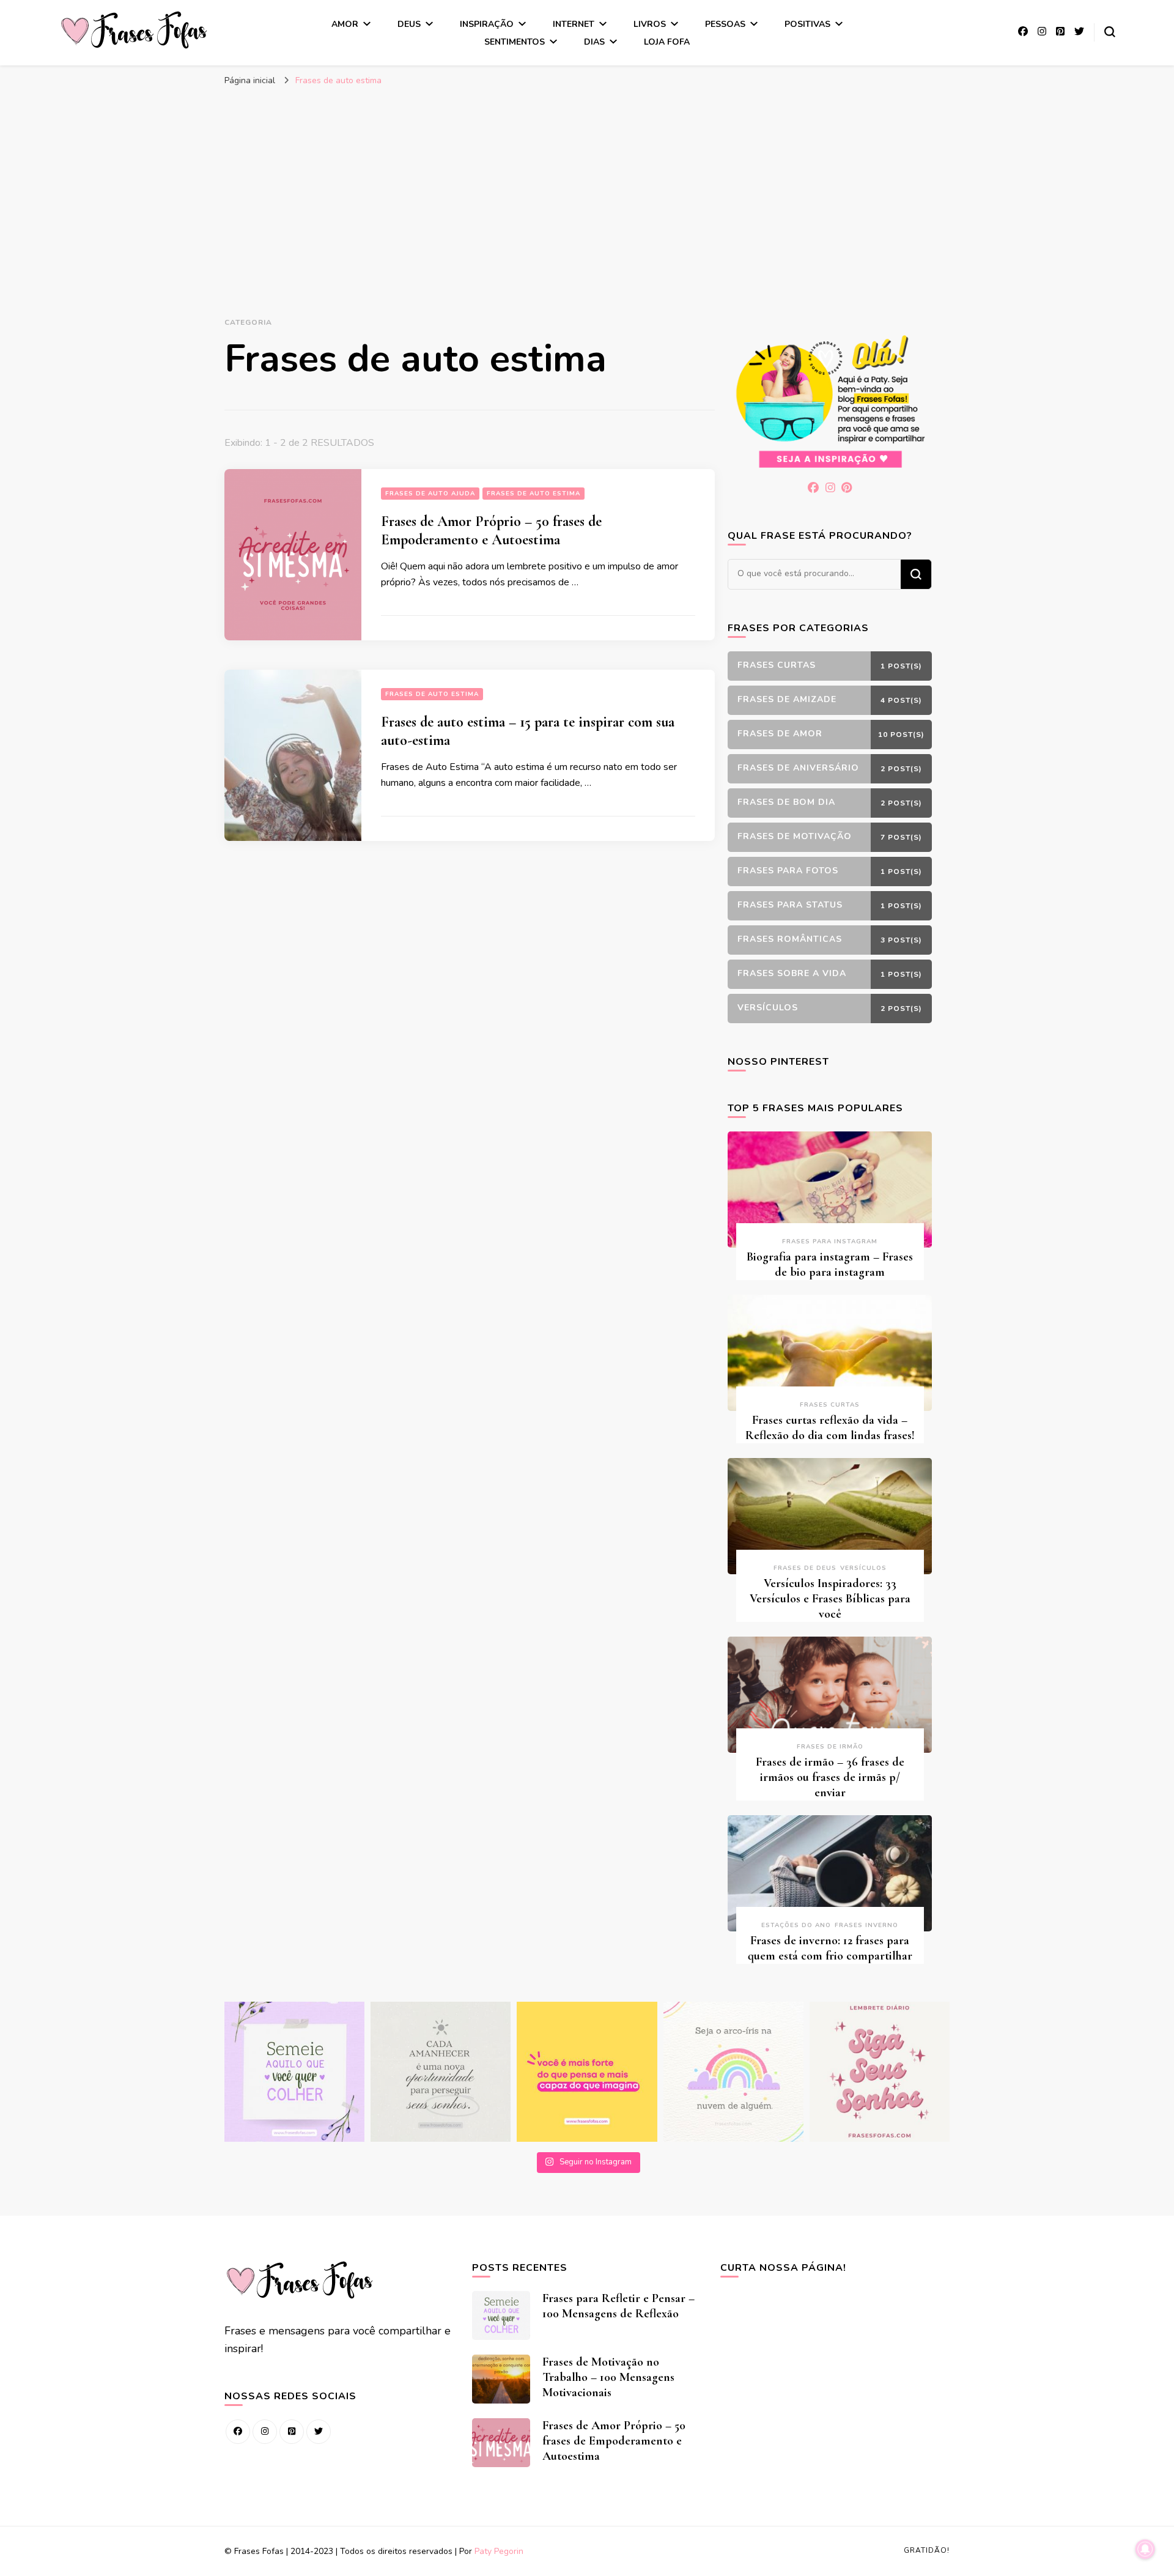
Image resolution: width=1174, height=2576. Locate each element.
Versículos (863, 1568)
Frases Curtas (830, 1405)
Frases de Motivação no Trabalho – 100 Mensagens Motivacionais (608, 2377)
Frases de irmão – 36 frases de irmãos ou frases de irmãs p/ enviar (830, 1777)
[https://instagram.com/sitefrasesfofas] (265, 2432)
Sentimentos (515, 42)
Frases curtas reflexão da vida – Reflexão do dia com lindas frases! (830, 1428)
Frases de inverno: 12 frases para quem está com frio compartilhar (830, 1948)
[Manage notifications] (1145, 2549)
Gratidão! (927, 2550)
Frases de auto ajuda (430, 494)
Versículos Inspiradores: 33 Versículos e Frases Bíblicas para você (830, 1599)
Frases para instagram (830, 1242)
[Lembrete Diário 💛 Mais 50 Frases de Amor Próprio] (880, 2072)
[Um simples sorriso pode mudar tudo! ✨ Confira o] (733, 2072)
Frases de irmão (830, 1747)
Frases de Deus (805, 1568)
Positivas (807, 24)
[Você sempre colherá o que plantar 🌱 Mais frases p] (294, 2072)
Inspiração (487, 24)
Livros (650, 24)
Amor (345, 24)
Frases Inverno (866, 1925)
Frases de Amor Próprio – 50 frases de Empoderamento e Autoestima (491, 531)
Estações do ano (796, 1925)
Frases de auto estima (533, 494)
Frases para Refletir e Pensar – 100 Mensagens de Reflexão (618, 2306)
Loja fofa (667, 42)
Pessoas (725, 24)
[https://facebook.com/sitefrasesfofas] (238, 2432)
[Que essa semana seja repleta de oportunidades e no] (441, 2072)
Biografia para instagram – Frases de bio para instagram (830, 1264)
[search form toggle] (1110, 32)
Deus (409, 24)
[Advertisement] (587, 184)
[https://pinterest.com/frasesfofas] (292, 2432)
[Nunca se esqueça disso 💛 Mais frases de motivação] (587, 2072)
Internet (574, 24)
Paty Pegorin (499, 2551)
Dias (594, 42)
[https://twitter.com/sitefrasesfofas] (319, 2432)
